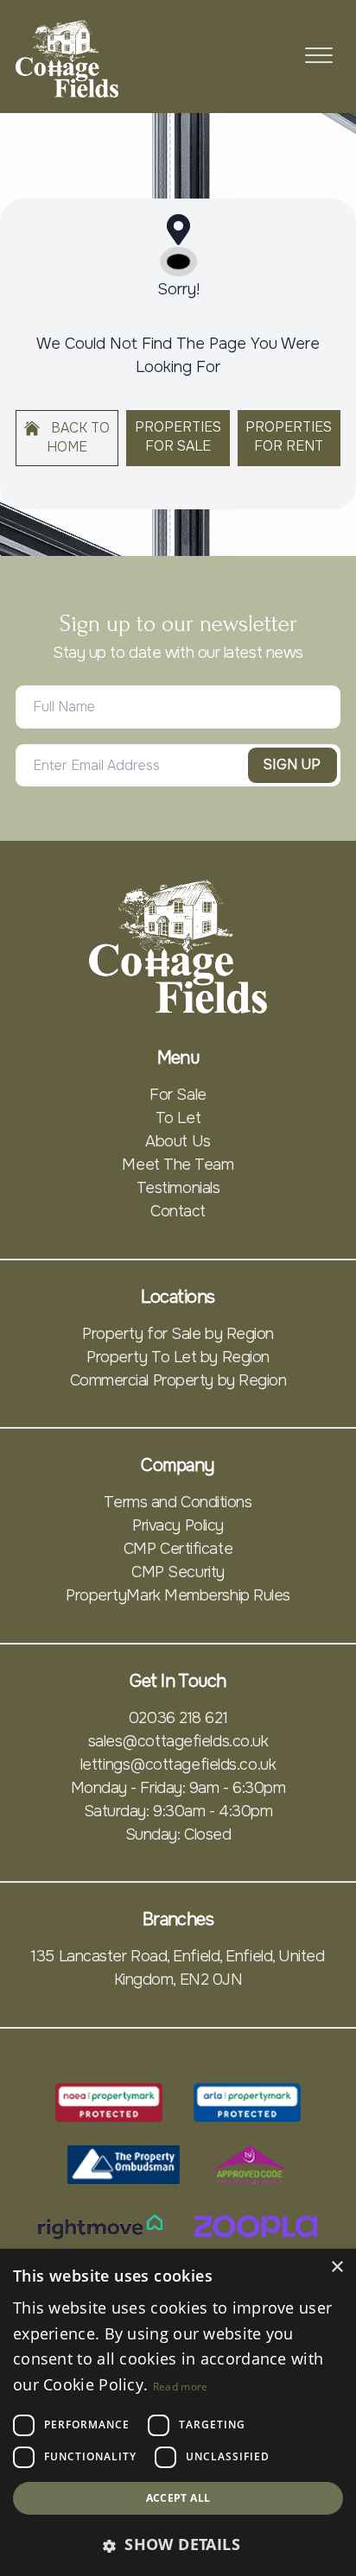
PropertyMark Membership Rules (178, 1595)
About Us (178, 1141)
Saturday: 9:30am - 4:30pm (178, 1811)
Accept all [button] (178, 2498)
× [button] (337, 2267)
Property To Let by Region (178, 1357)
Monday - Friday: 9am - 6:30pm (178, 1788)
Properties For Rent (289, 437)
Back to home (78, 438)
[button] (178, 2544)
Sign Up (292, 765)
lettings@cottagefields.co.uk (178, 1765)
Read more (181, 2387)
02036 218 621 (178, 1718)
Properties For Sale (178, 437)
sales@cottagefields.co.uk (178, 1741)
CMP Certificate (178, 1549)
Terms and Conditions (178, 1502)
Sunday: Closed (178, 1834)
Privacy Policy (178, 1525)
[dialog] (178, 2412)
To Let (178, 1118)
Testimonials (178, 1188)
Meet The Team (178, 1165)
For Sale (178, 1095)
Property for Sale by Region (178, 1334)
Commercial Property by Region (178, 1380)
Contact (178, 1211)
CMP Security (178, 1572)
